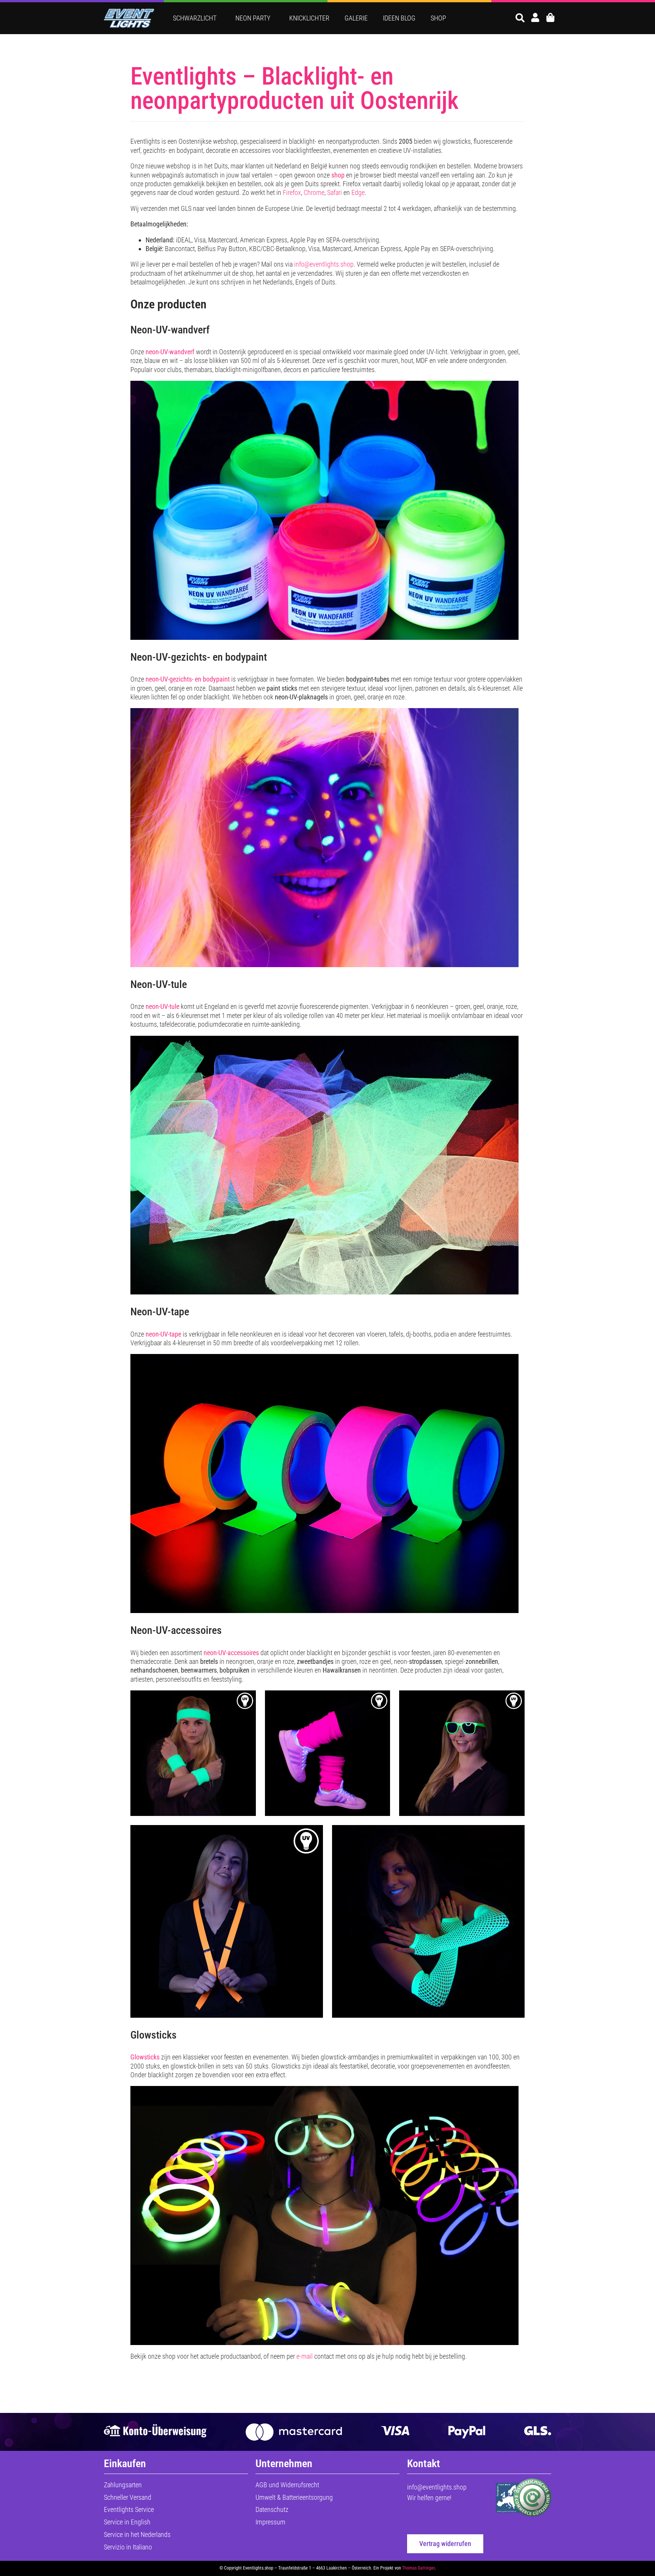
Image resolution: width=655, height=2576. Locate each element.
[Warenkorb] (550, 17)
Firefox (292, 192)
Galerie (356, 18)
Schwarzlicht (195, 18)
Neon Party (253, 18)
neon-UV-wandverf (170, 352)
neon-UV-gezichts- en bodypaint (188, 679)
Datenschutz (272, 2509)
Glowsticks (145, 2057)
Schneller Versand (128, 2497)
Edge (358, 192)
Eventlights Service (129, 2509)
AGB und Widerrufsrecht (287, 2485)
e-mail (305, 2356)
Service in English (127, 2522)
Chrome (314, 192)
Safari (335, 192)
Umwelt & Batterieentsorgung (294, 2497)
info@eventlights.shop (324, 264)
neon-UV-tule (162, 1006)
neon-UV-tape (163, 1334)
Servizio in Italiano (128, 2547)
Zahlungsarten (123, 2485)
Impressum (270, 2522)
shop (338, 175)
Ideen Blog (399, 18)
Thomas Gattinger (418, 2568)
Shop (438, 18)
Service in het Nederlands (137, 2534)
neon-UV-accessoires (231, 1653)
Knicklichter (309, 18)
